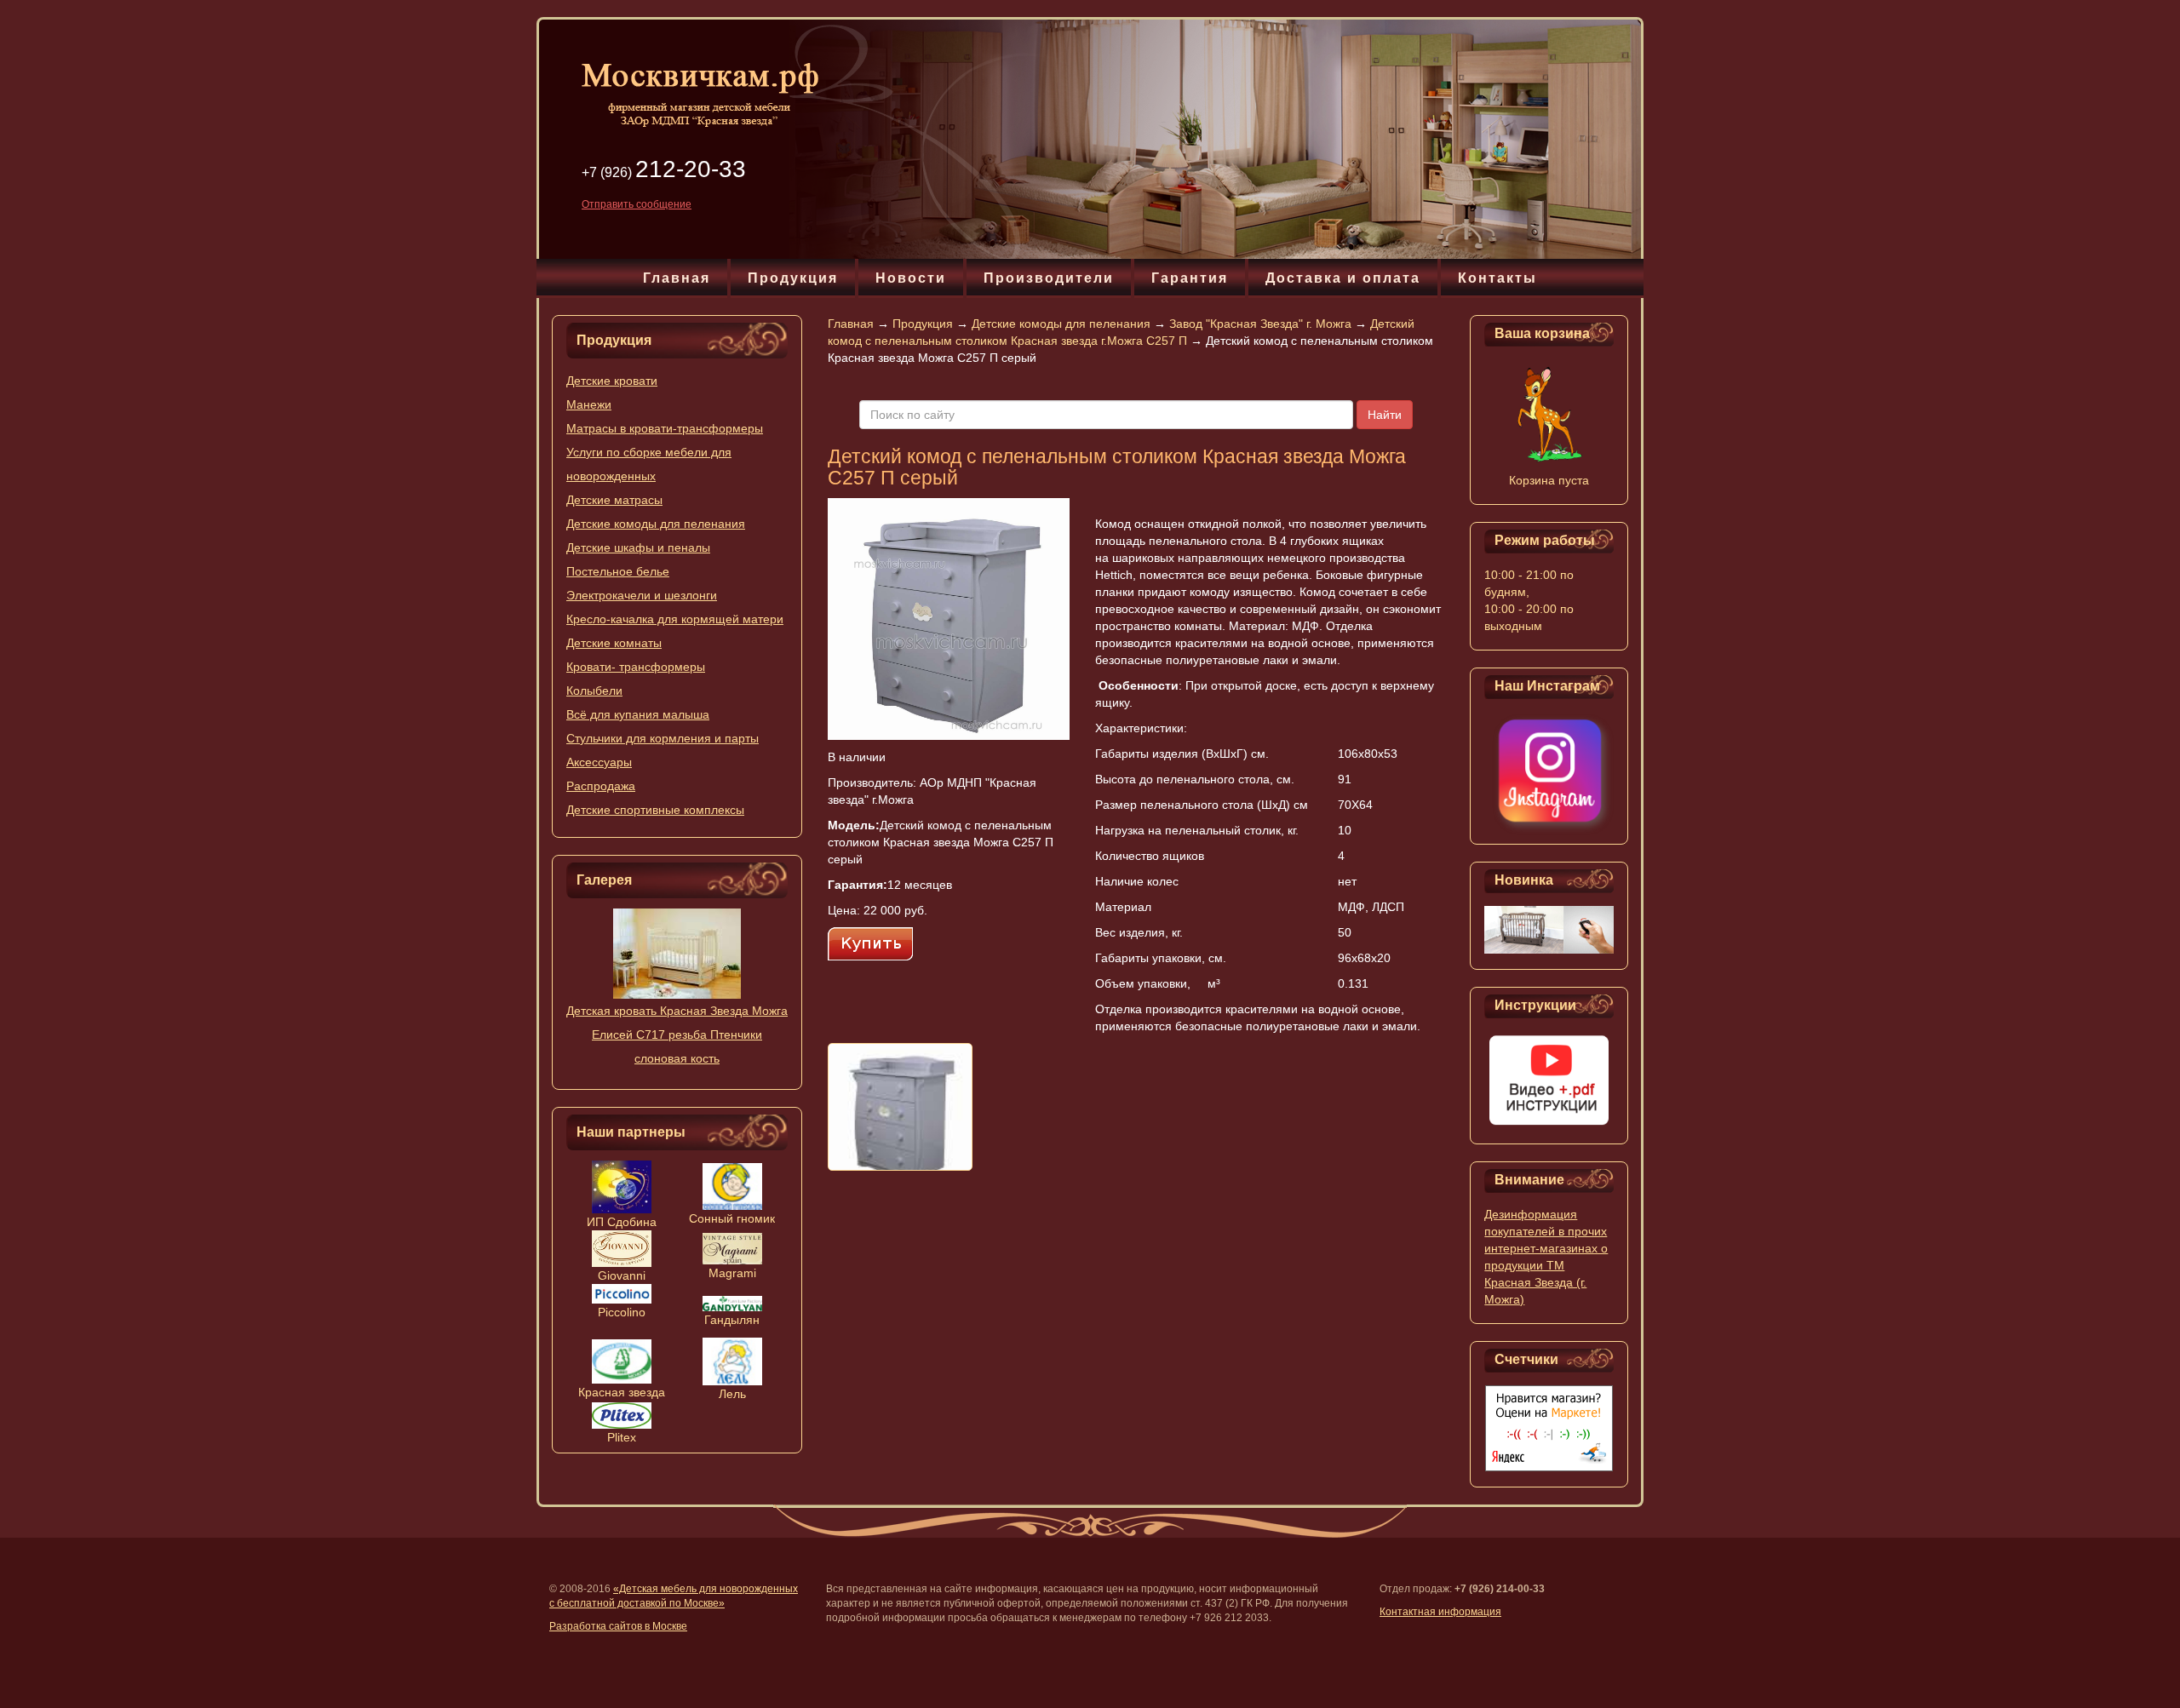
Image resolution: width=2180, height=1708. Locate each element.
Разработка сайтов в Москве (618, 1626)
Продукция (793, 278)
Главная (677, 278)
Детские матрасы (614, 500)
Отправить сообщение (637, 204)
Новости (911, 278)
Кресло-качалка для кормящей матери (675, 619)
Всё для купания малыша (638, 714)
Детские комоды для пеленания (656, 524)
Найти (1385, 415)
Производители (1049, 278)
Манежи (589, 404)
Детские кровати (612, 381)
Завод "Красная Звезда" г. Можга (1260, 324)
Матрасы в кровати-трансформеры (665, 428)
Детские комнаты (614, 643)
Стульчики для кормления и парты (663, 738)
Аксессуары (599, 762)
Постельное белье (618, 571)
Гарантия (1190, 278)
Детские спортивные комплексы (655, 810)
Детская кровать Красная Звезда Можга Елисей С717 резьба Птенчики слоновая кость (677, 1035)
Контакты (1497, 278)
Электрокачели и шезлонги (642, 595)
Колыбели (594, 691)
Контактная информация (1440, 1612)
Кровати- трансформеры (636, 667)
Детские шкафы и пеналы (638, 547)
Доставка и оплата (1343, 278)
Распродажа (601, 786)
